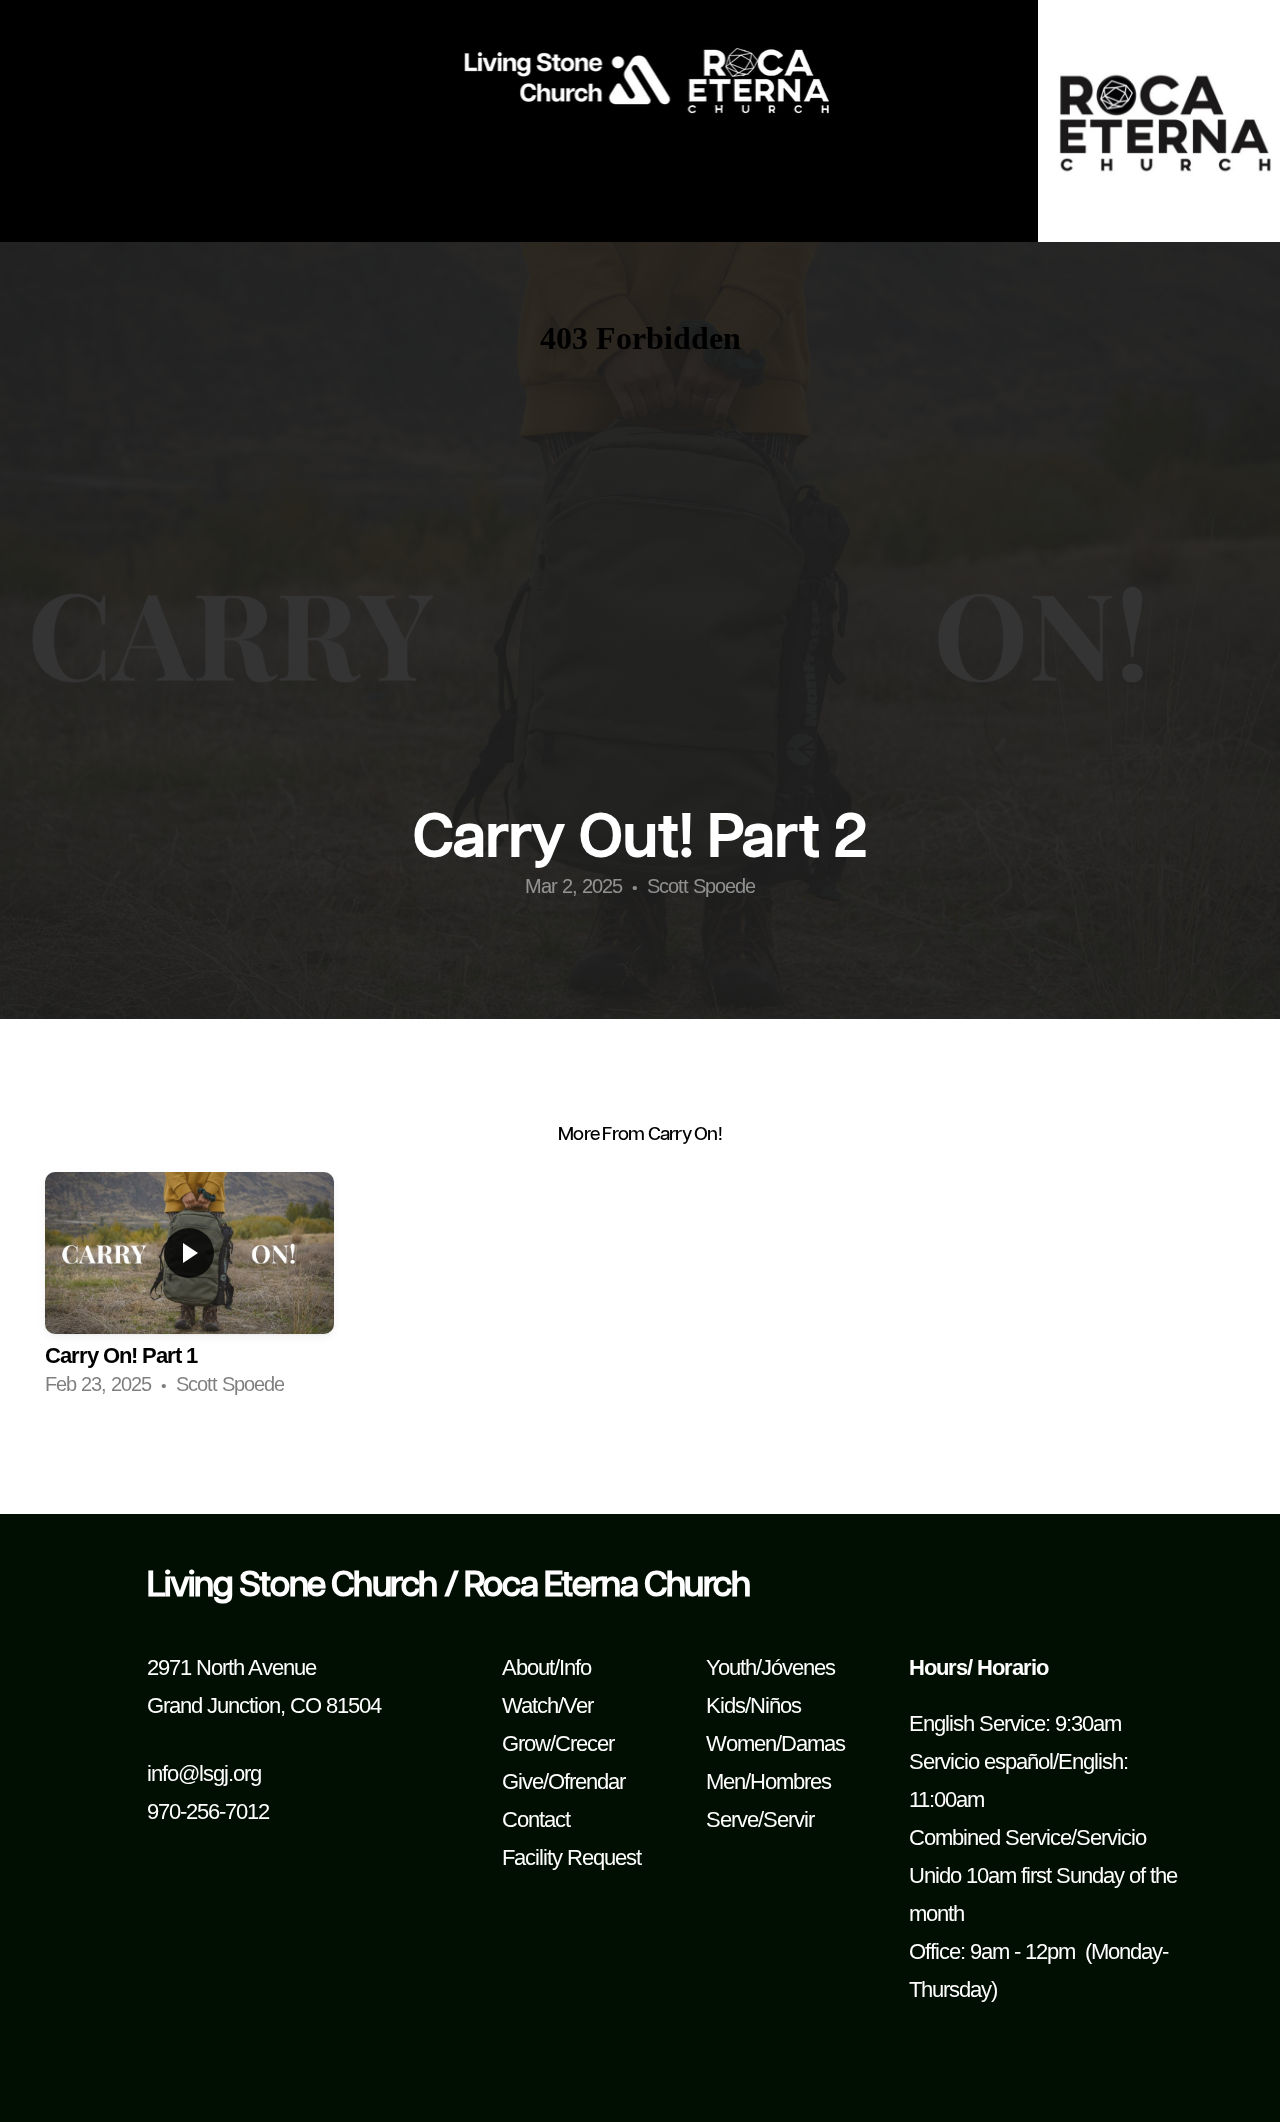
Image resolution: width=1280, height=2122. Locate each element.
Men (725, 1781)
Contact (536, 1819)
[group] (189, 1291)
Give (522, 1781)
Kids (725, 1705)
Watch (530, 1705)
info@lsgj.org (204, 1773)
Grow (526, 1743)
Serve (732, 1819)
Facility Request (571, 1857)
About (528, 1667)
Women (741, 1743)
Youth (731, 1667)
